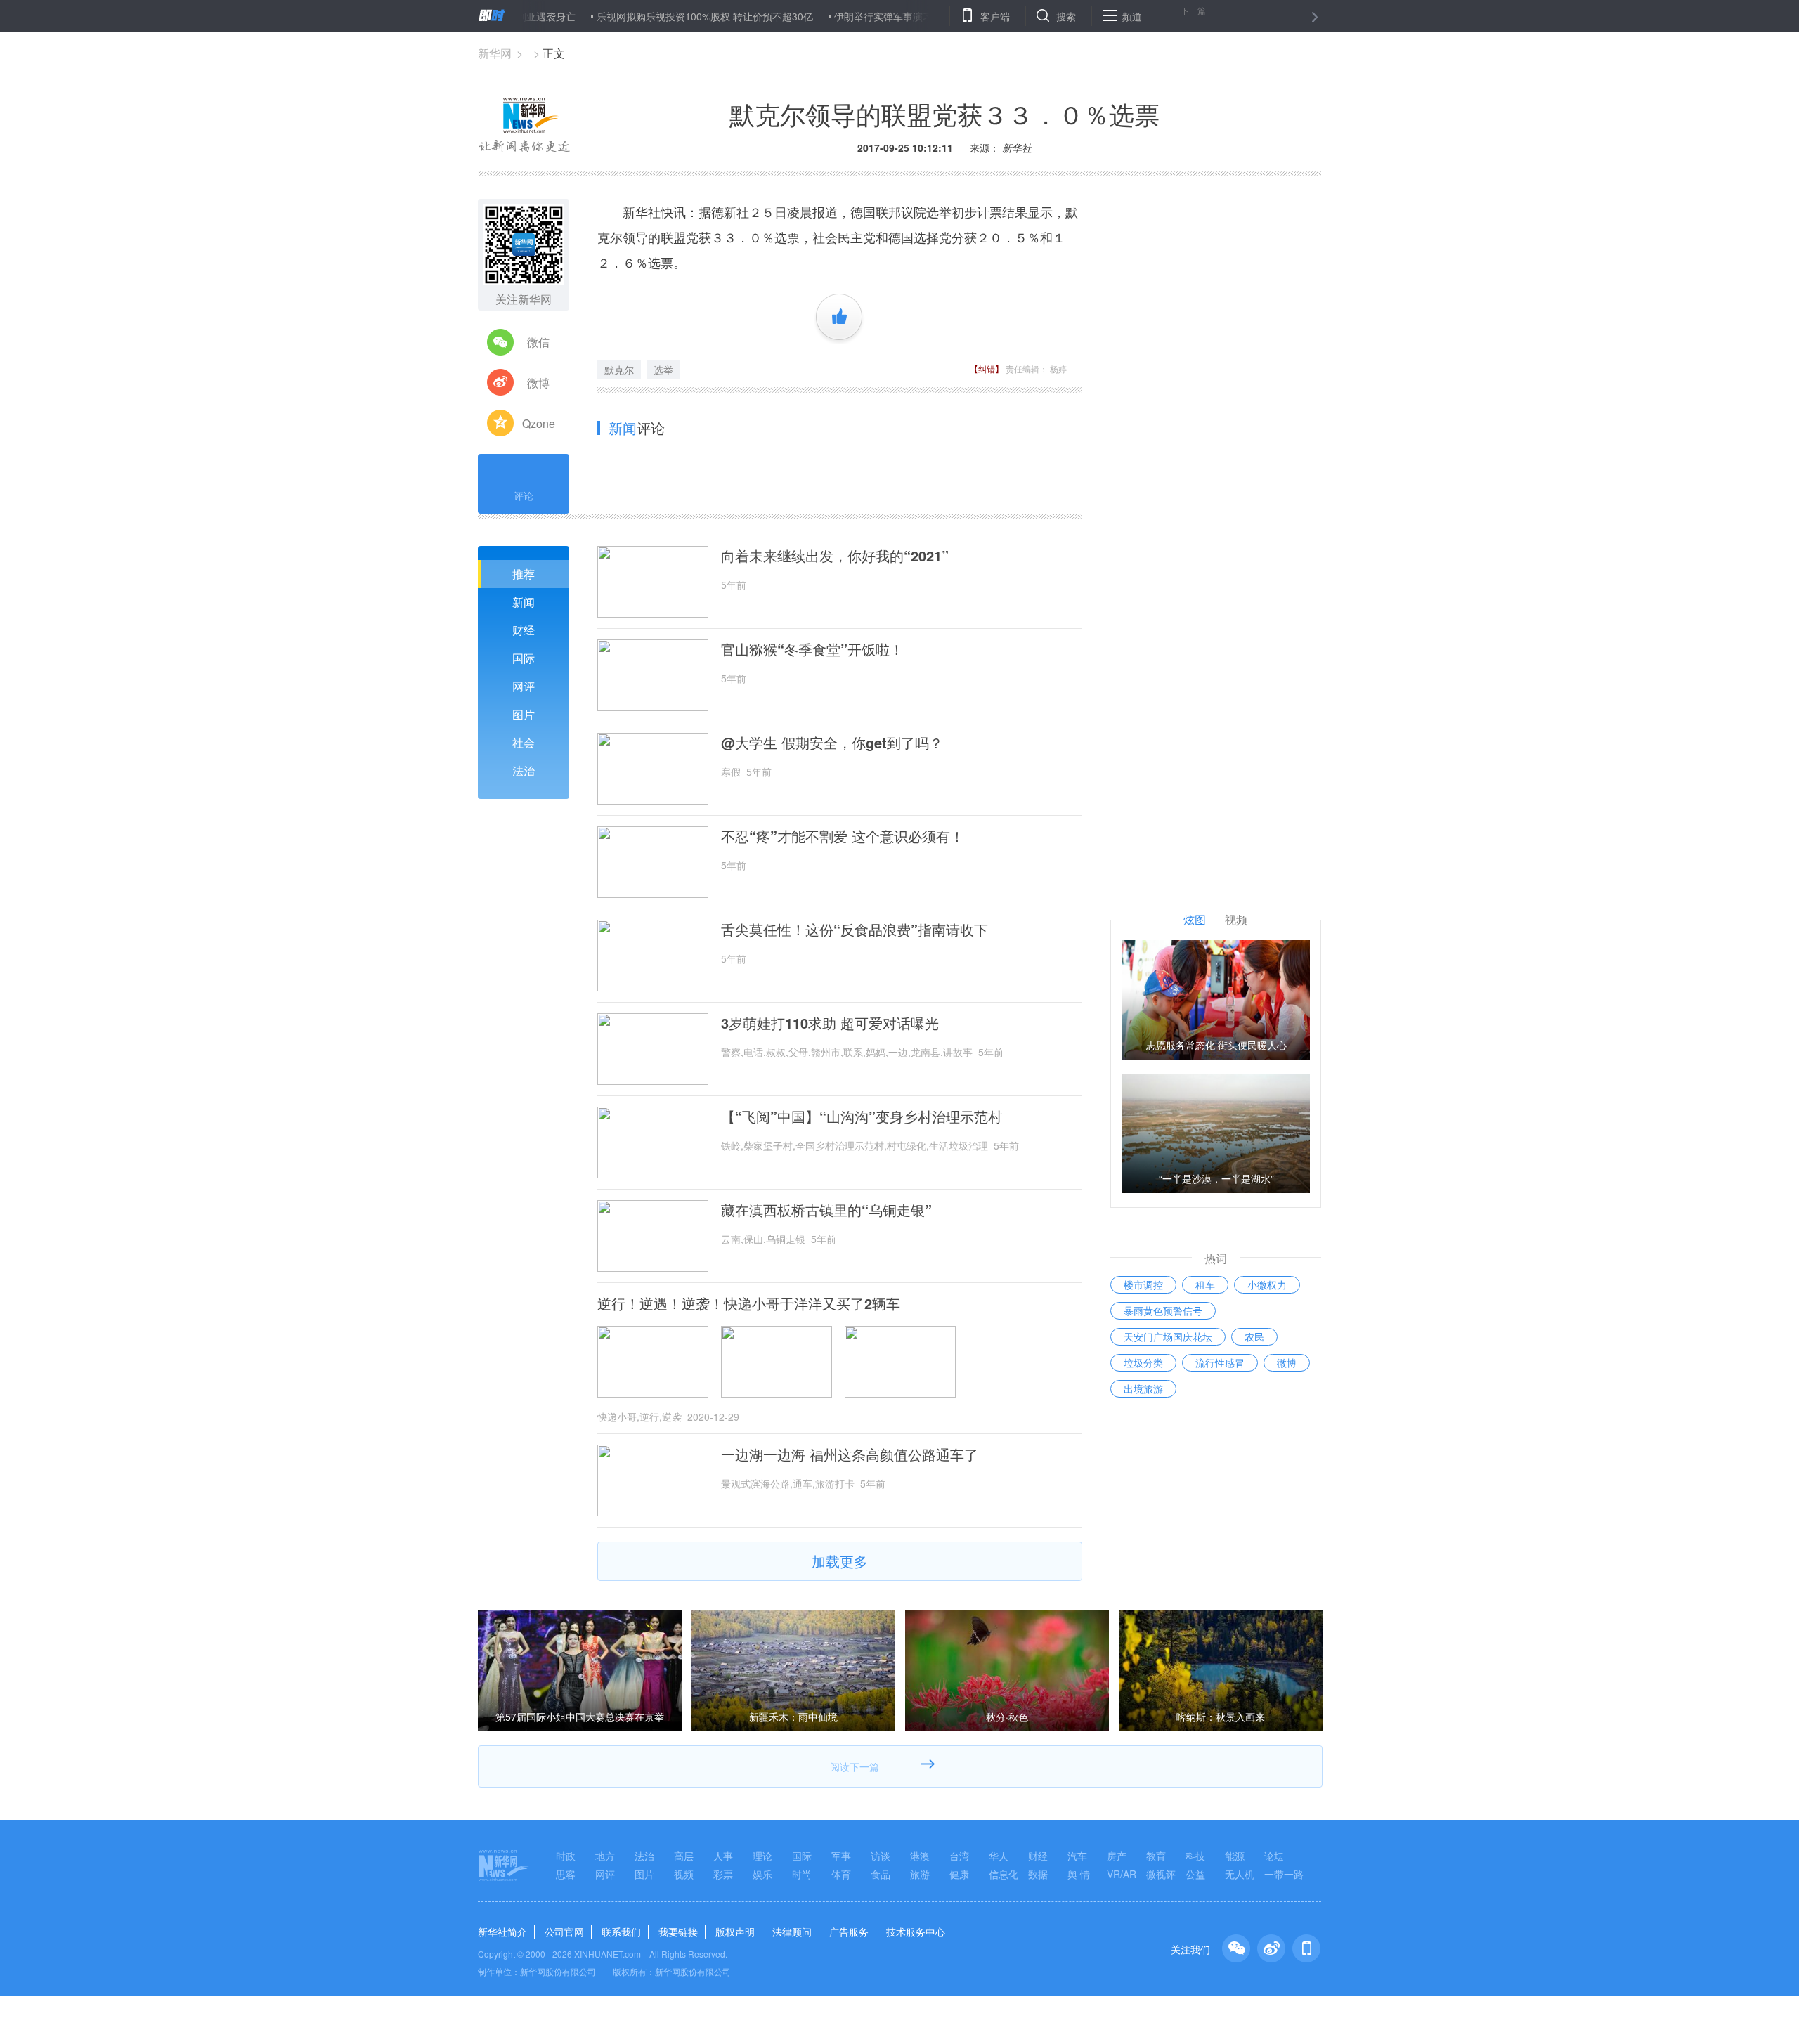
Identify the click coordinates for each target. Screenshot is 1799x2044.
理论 (762, 1856)
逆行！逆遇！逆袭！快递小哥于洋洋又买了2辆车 (749, 1303)
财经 (524, 630)
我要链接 (678, 1932)
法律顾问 (792, 1932)
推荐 (524, 574)
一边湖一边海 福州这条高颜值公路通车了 (850, 1454)
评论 (524, 495)
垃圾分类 (1143, 1362)
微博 (1287, 1362)
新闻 (524, 602)
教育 (1156, 1856)
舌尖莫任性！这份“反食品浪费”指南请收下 (855, 930)
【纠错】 (987, 369)
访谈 (881, 1856)
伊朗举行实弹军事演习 (825, 16)
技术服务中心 (916, 1932)
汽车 (1077, 1856)
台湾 (959, 1856)
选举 (663, 370)
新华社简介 (502, 1932)
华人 (999, 1856)
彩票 (723, 1874)
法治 (524, 770)
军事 (841, 1856)
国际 (524, 658)
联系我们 (621, 1932)
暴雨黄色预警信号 (1163, 1310)
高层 (684, 1856)
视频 (684, 1874)
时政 (566, 1856)
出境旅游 (1143, 1388)
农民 (1254, 1336)
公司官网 (564, 1932)
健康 (959, 1874)
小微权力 (1267, 1284)
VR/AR (1122, 1874)
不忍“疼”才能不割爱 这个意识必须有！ (843, 836)
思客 (566, 1874)
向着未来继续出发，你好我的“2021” (835, 556)
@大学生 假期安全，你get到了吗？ (832, 743)
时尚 (802, 1874)
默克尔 (619, 370)
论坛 (1274, 1856)
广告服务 (849, 1932)
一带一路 (1284, 1874)
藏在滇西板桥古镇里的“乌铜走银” (826, 1210)
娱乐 (762, 1874)
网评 (524, 686)
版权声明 (735, 1932)
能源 (1235, 1856)
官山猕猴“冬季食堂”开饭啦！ (812, 649)
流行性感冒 (1220, 1362)
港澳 (920, 1856)
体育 (841, 1874)
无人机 (1240, 1874)
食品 (881, 1874)
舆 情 (1079, 1874)
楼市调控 (1143, 1284)
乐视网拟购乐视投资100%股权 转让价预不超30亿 (647, 16)
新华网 (495, 53)
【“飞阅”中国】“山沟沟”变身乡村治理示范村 (862, 1117)
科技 (1195, 1856)
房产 (1117, 1856)
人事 (723, 1856)
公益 (1195, 1874)
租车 (1205, 1284)
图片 (524, 714)
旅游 (920, 1874)
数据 (1038, 1874)
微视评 (1161, 1874)
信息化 (1004, 1874)
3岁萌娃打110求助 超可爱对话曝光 (830, 1023)
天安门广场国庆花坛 (1168, 1336)
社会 (524, 742)
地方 (605, 1856)
